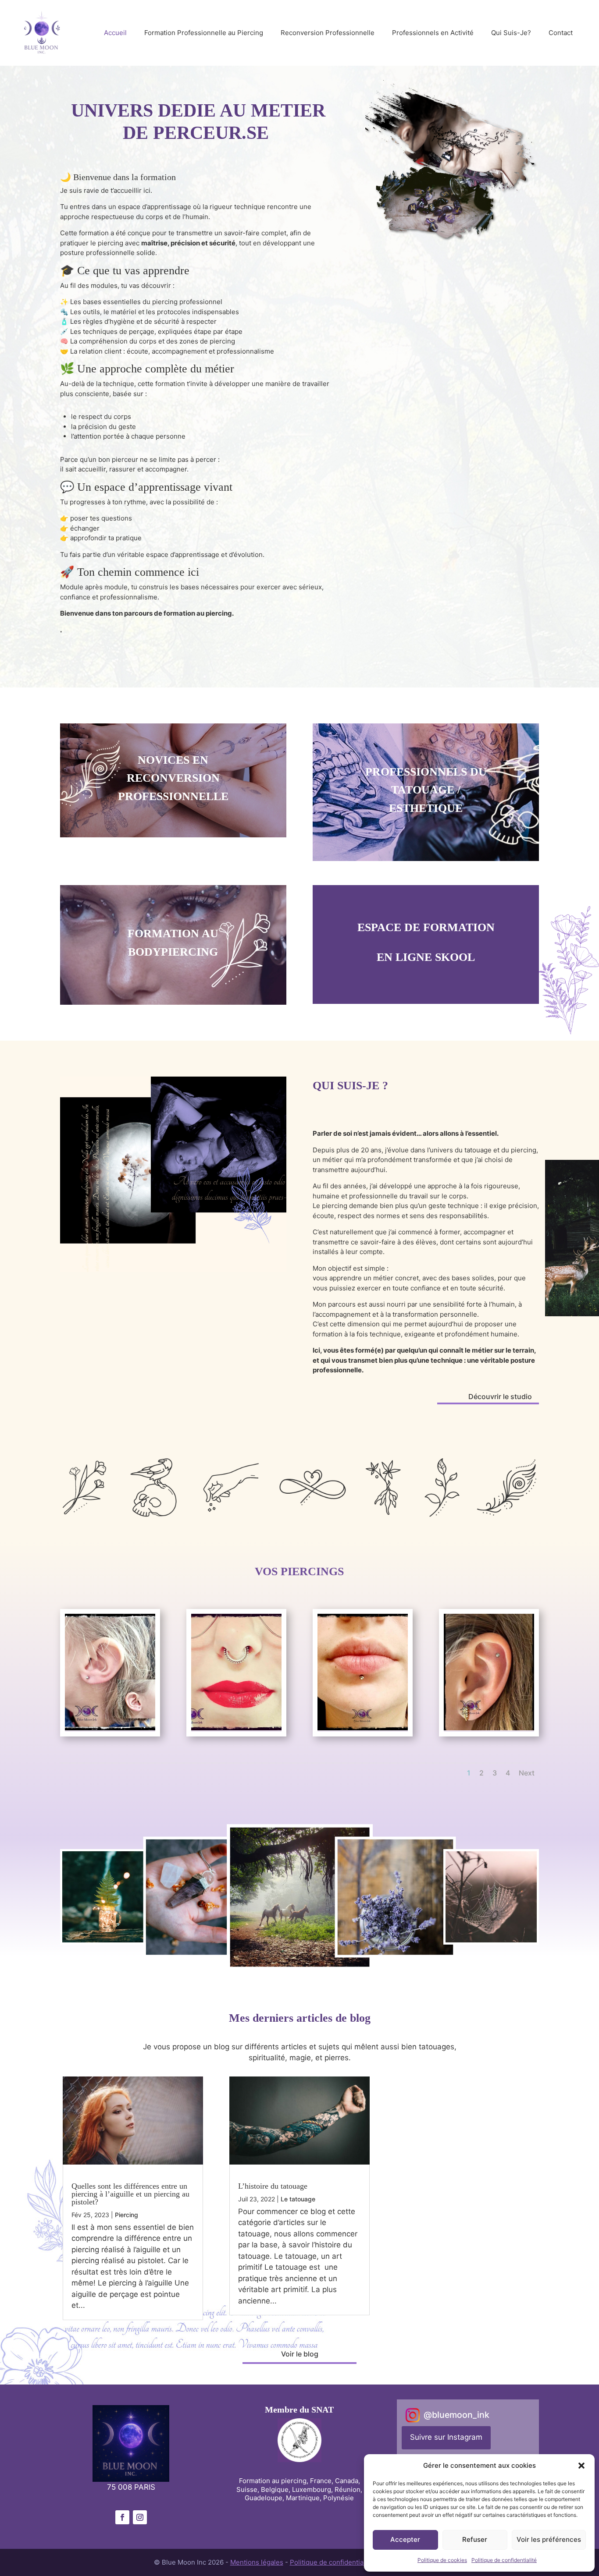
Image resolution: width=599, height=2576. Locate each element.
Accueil (115, 33)
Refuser (475, 2539)
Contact (561, 33)
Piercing (127, 2215)
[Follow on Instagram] (140, 2517)
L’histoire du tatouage (273, 2186)
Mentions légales (257, 2562)
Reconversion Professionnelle (328, 33)
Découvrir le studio (500, 1396)
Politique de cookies (442, 2560)
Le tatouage (298, 2199)
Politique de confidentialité (504, 2560)
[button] (581, 2466)
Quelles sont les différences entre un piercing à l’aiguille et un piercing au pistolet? (130, 2194)
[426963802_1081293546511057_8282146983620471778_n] (236, 1730)
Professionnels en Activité (433, 33)
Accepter (405, 2539)
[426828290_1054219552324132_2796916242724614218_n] (363, 1730)
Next (527, 1773)
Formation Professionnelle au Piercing (204, 33)
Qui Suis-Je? (511, 33)
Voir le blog (300, 2354)
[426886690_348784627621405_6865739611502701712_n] (110, 1730)
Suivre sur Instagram (446, 2437)
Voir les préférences (549, 2539)
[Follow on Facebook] (122, 2517)
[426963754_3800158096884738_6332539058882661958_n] (489, 1730)
